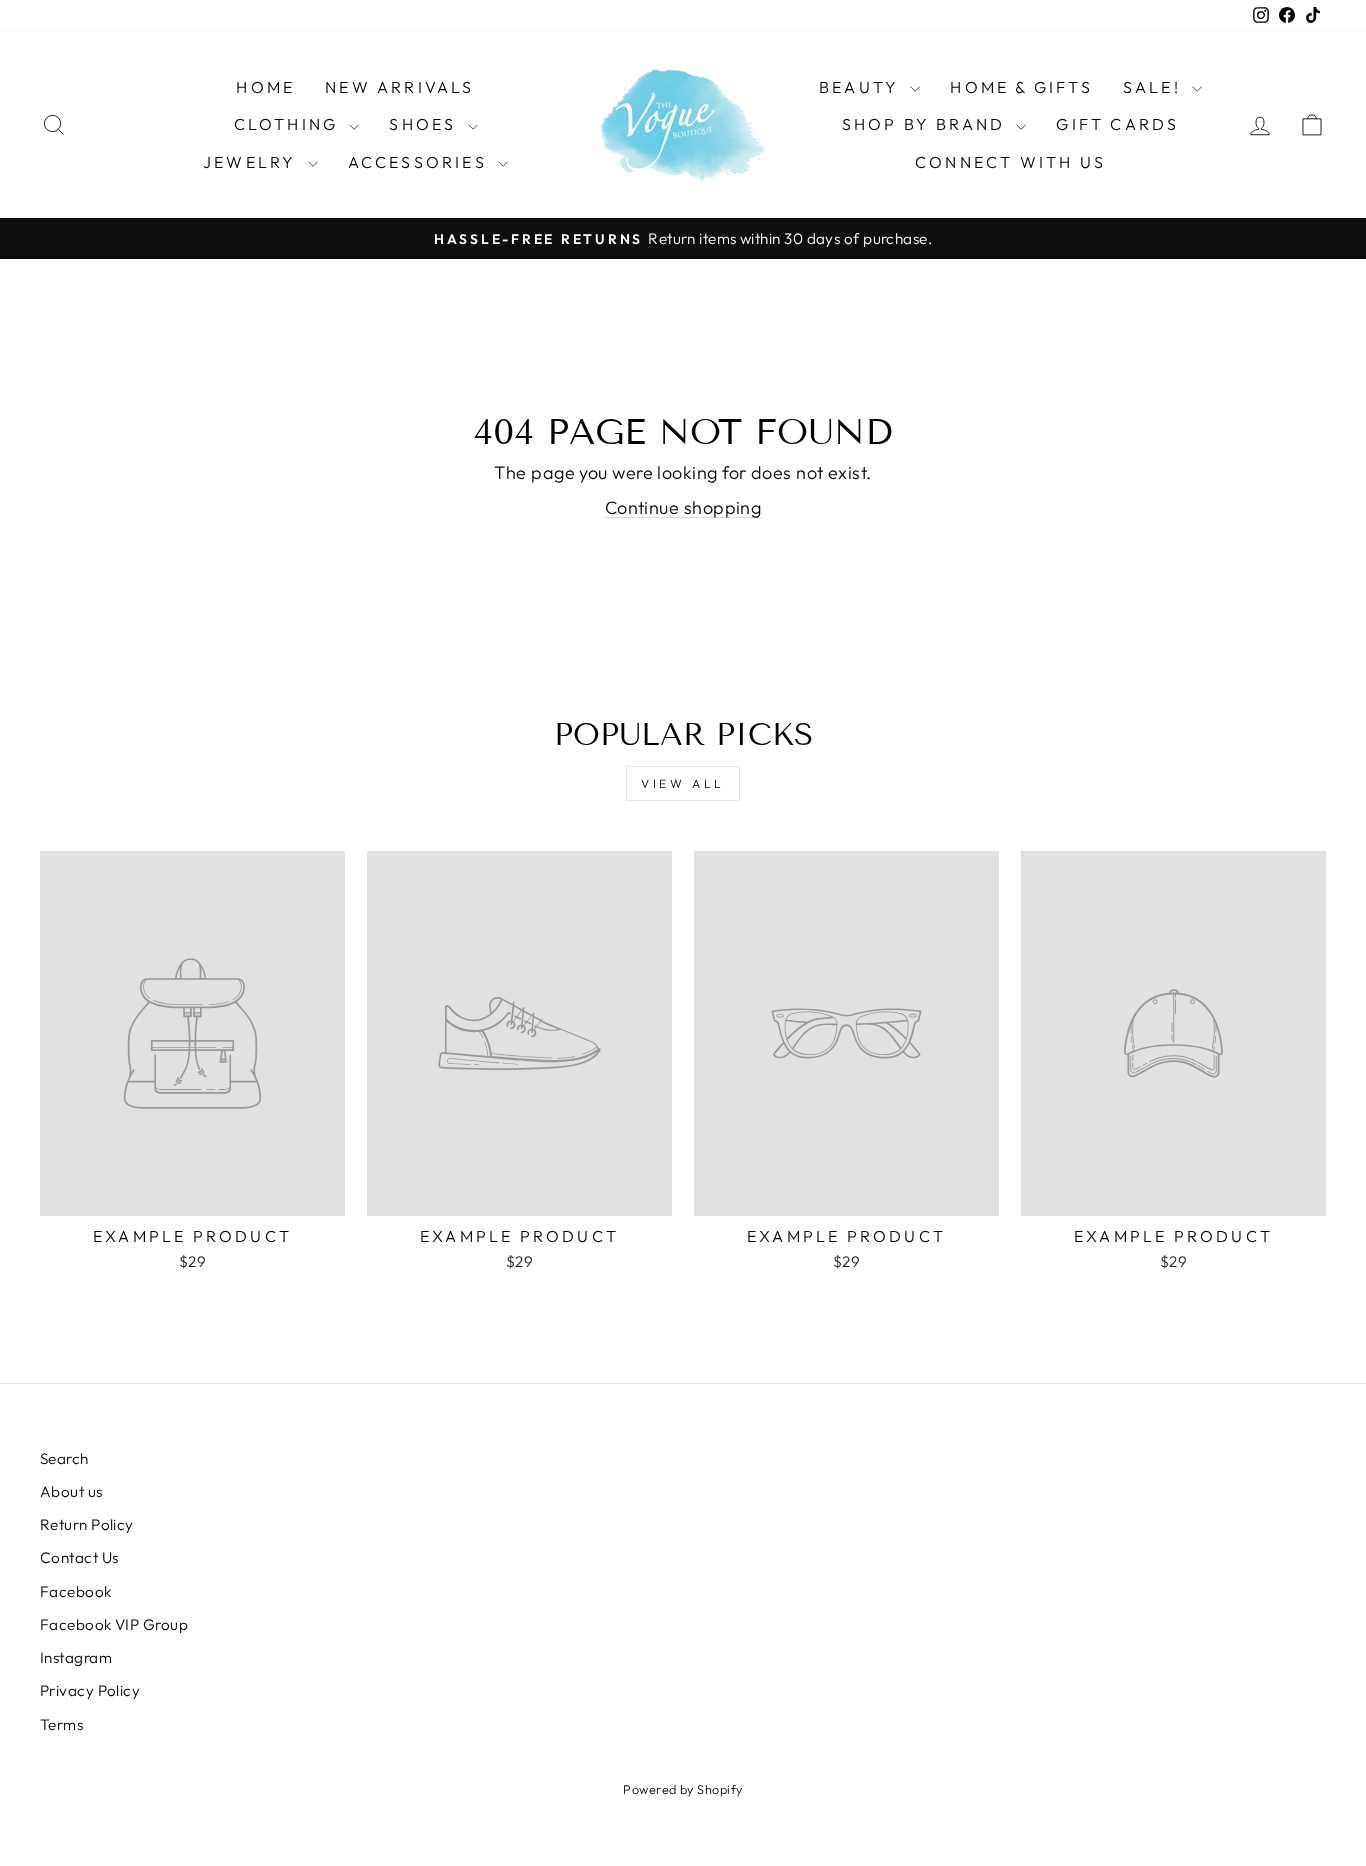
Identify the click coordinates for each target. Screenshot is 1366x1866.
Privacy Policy (90, 1690)
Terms (61, 1724)
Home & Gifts (1021, 87)
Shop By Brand (927, 124)
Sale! (1155, 87)
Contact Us (79, 1557)
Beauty (862, 87)
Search (64, 1458)
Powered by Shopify (682, 1789)
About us (71, 1491)
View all (683, 783)
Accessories (420, 162)
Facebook (76, 1591)
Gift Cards (1117, 124)
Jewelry (253, 162)
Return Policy (87, 1524)
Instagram (76, 1657)
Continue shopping (683, 507)
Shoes (425, 124)
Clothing (289, 124)
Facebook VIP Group (114, 1624)
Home (265, 87)
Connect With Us (1010, 162)
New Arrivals (399, 87)
